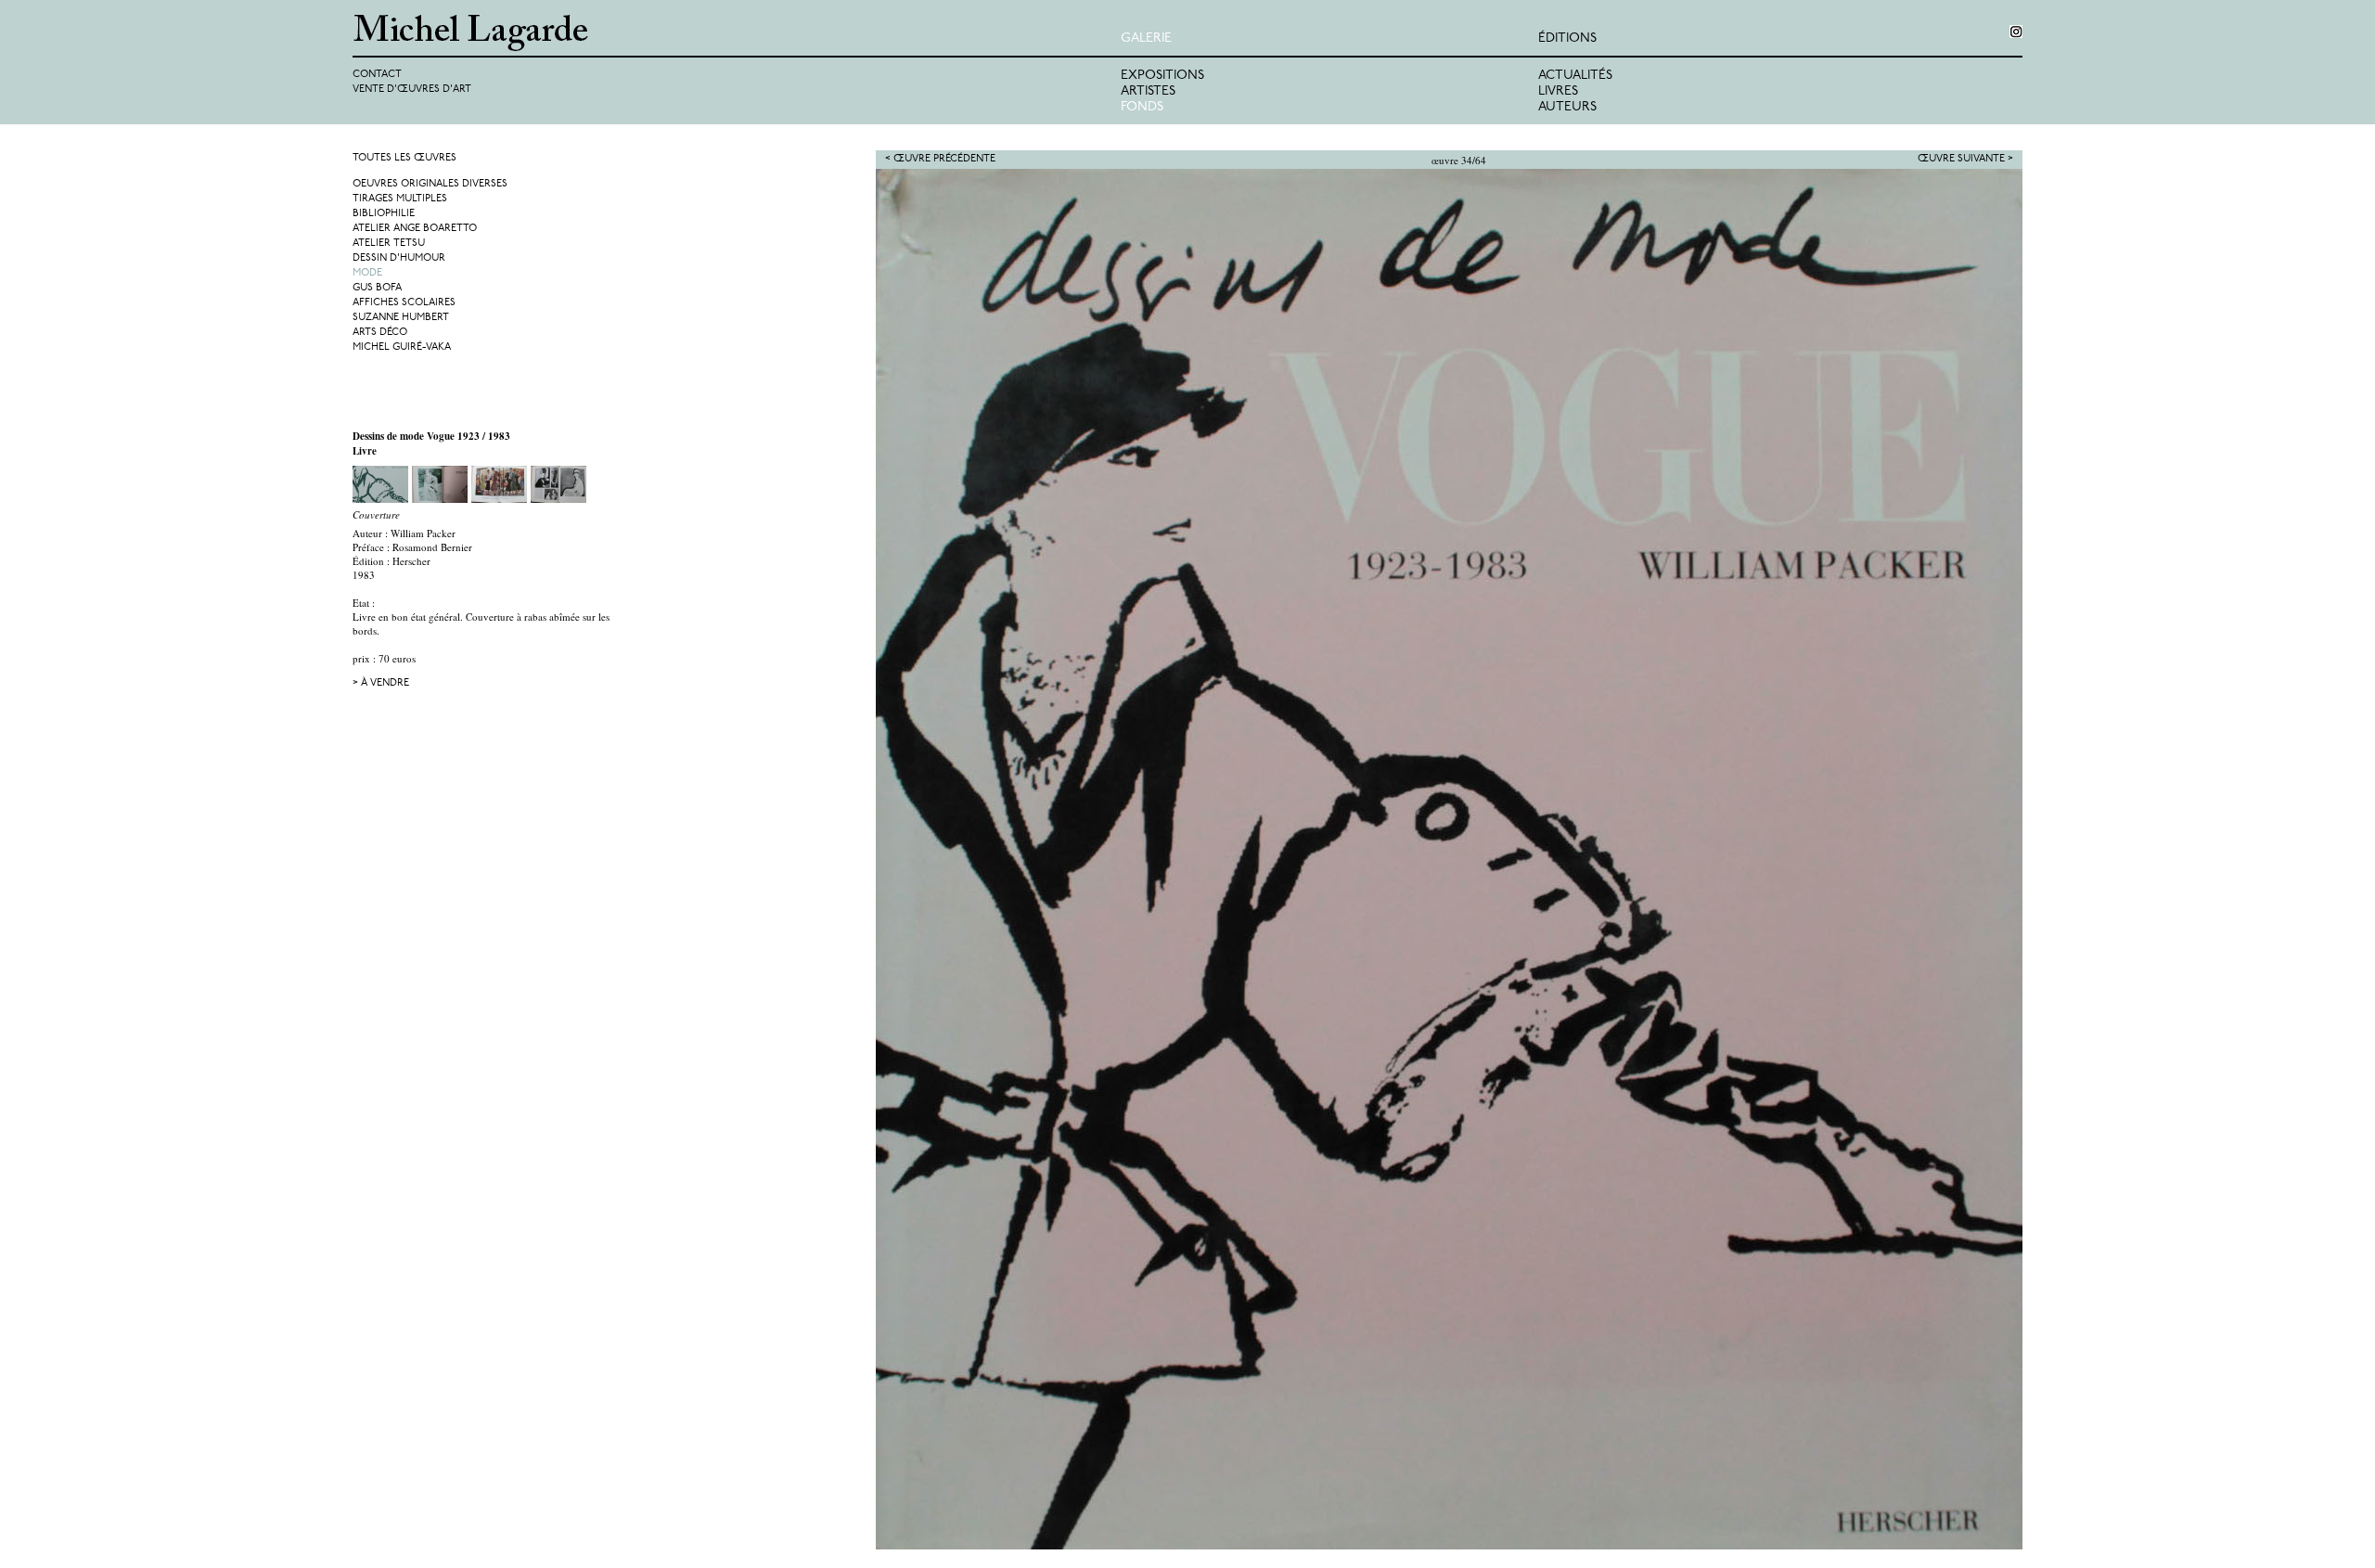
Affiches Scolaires (404, 303)
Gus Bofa (377, 288)
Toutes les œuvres (404, 158)
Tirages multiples (400, 199)
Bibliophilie (384, 214)
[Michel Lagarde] (737, 33)
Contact (377, 75)
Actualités (1575, 76)
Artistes (1148, 91)
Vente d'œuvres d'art (412, 90)
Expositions (1162, 76)
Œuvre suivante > (1965, 159)
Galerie (1146, 39)
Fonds (1142, 107)
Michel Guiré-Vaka (402, 347)
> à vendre (381, 683)
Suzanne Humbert (401, 318)
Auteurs (1567, 107)
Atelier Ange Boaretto (415, 229)
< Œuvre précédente (940, 159)
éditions (1567, 39)
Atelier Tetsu (389, 244)
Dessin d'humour (399, 258)
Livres (1558, 91)
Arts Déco (380, 333)
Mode (367, 273)
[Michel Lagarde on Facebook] (2016, 32)
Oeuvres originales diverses (430, 184)
